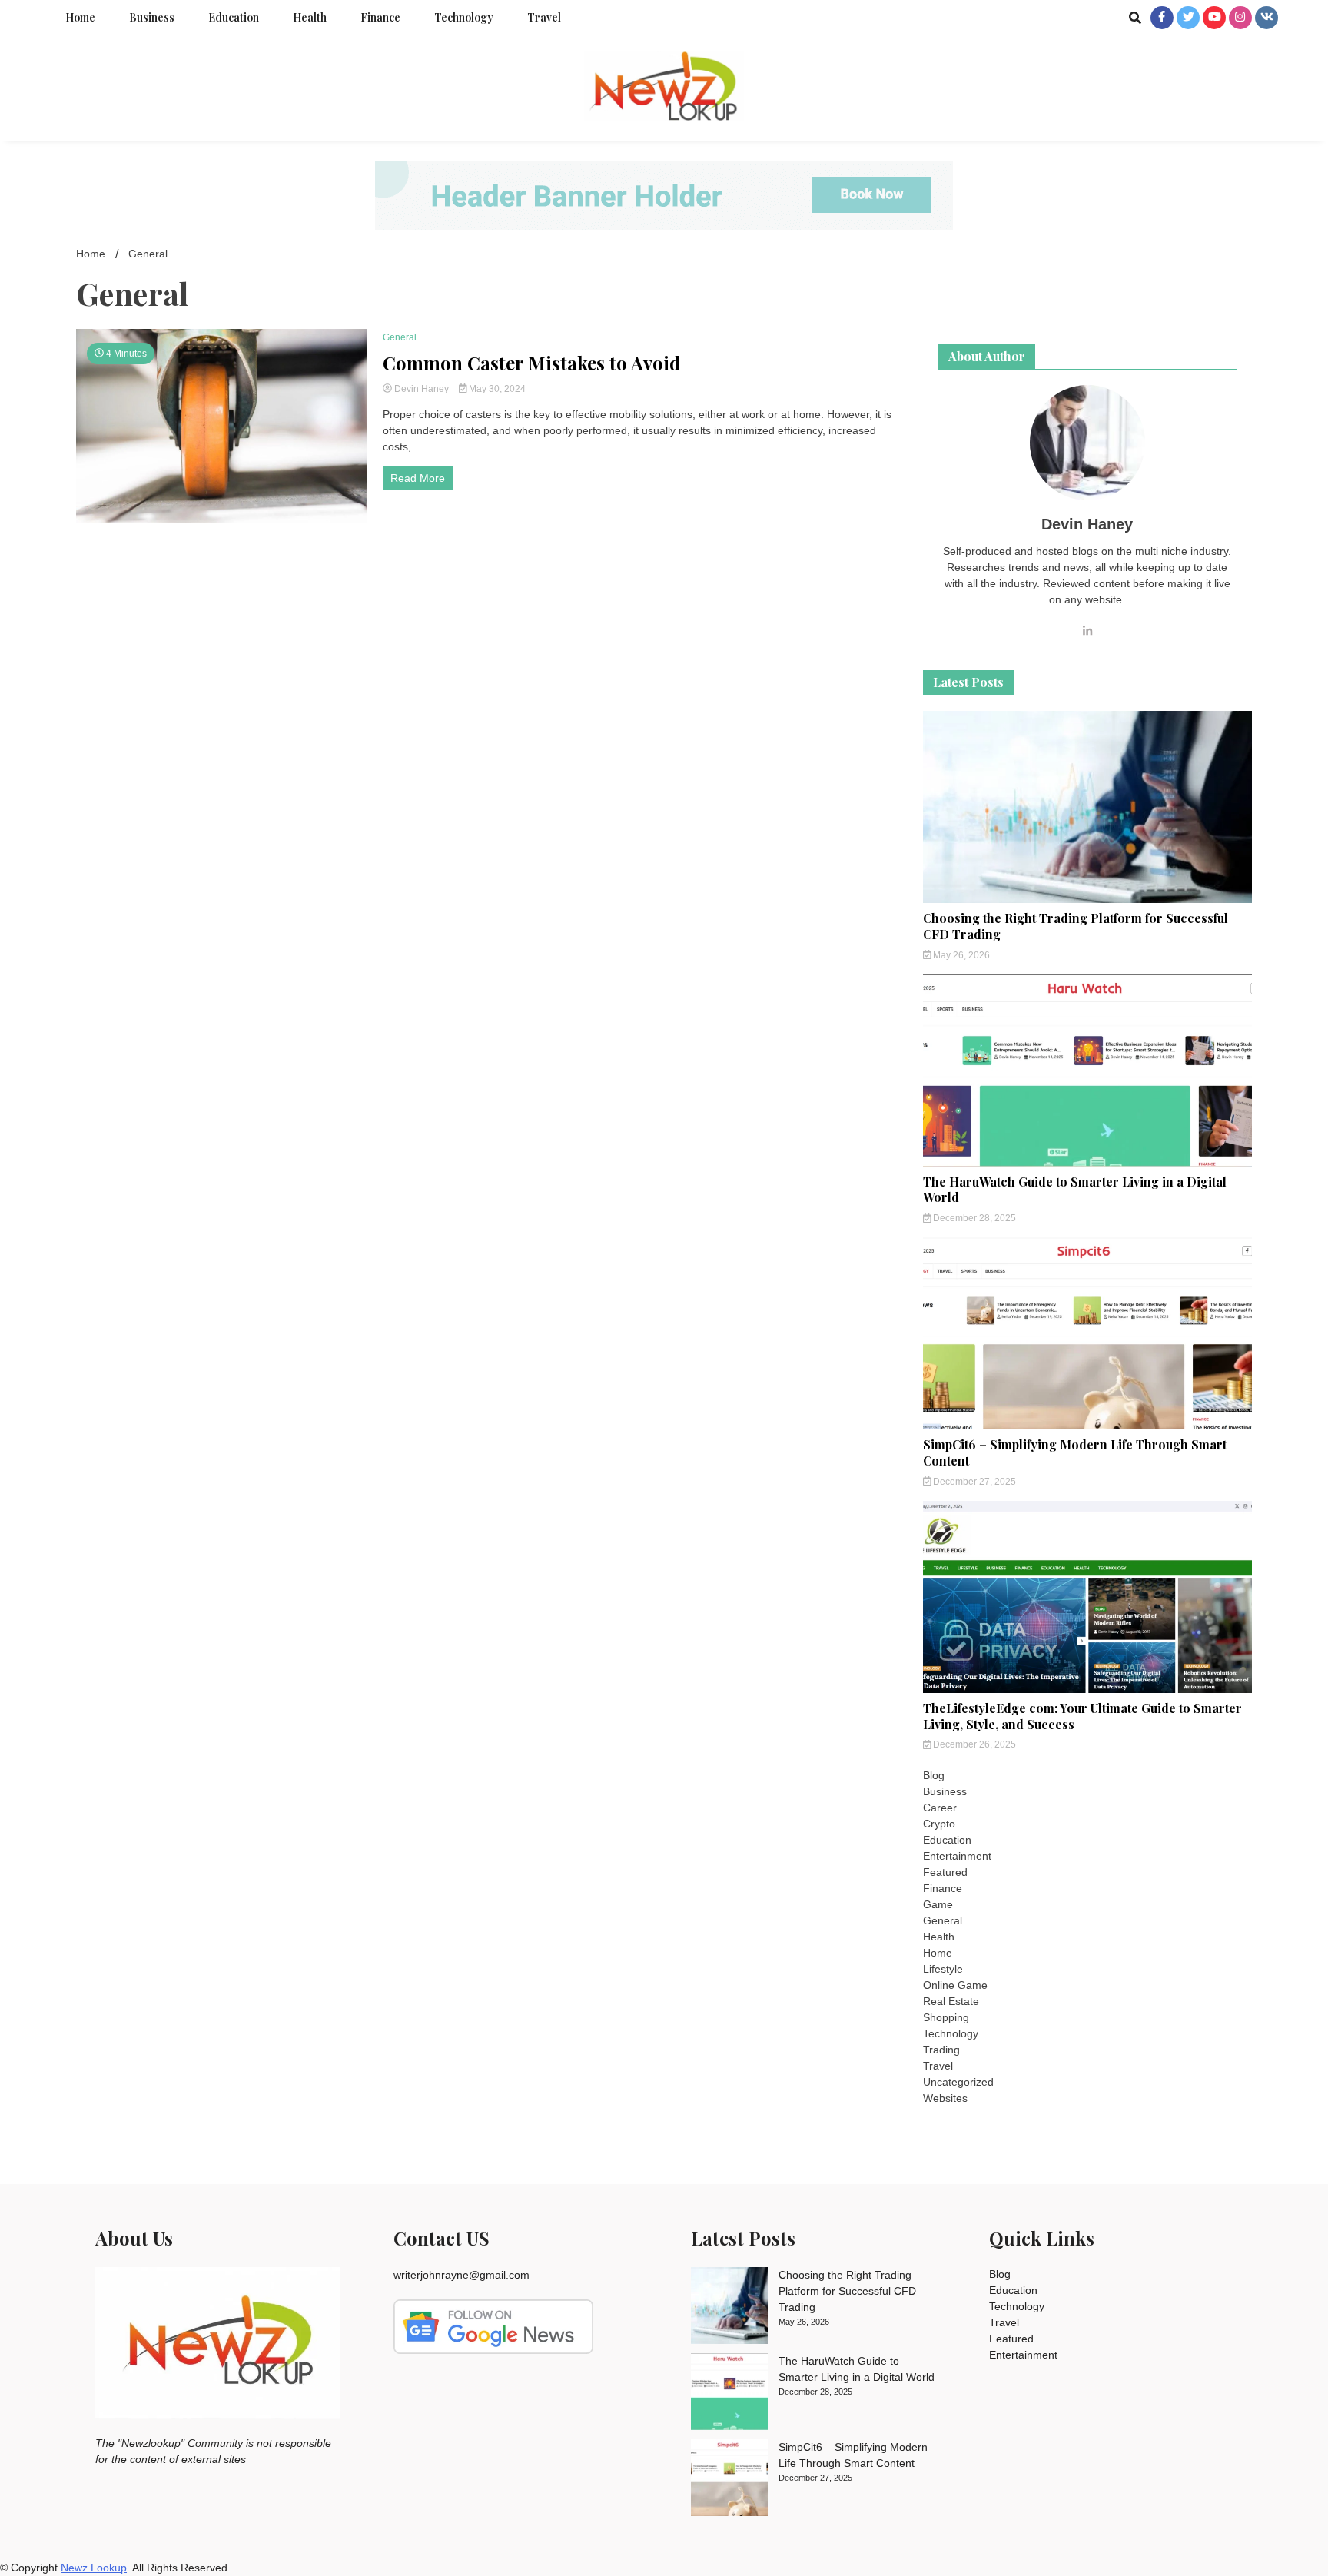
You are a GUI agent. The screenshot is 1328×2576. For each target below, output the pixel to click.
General (400, 337)
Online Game (955, 1985)
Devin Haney (422, 389)
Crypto (939, 1824)
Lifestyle (943, 1969)
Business (152, 17)
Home (80, 17)
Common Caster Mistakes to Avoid (532, 363)
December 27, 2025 (973, 1482)
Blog (934, 1775)
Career (940, 1808)
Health (310, 17)
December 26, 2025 (973, 1744)
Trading (941, 2050)
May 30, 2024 (496, 389)
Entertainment (957, 1856)
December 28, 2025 (973, 1218)
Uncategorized (958, 2082)
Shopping (946, 2017)
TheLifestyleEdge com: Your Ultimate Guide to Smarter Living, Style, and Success (1082, 1716)
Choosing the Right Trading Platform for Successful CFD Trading (1076, 926)
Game (938, 1904)
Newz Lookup (94, 2568)
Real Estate (951, 2001)
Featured (945, 1872)
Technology (464, 17)
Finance (380, 17)
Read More (418, 478)
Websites (945, 2098)
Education (234, 17)
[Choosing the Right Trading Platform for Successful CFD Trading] (729, 2308)
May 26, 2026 (960, 955)
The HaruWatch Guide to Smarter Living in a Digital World (1075, 1190)
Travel (544, 17)
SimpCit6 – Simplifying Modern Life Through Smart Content (1075, 1452)
